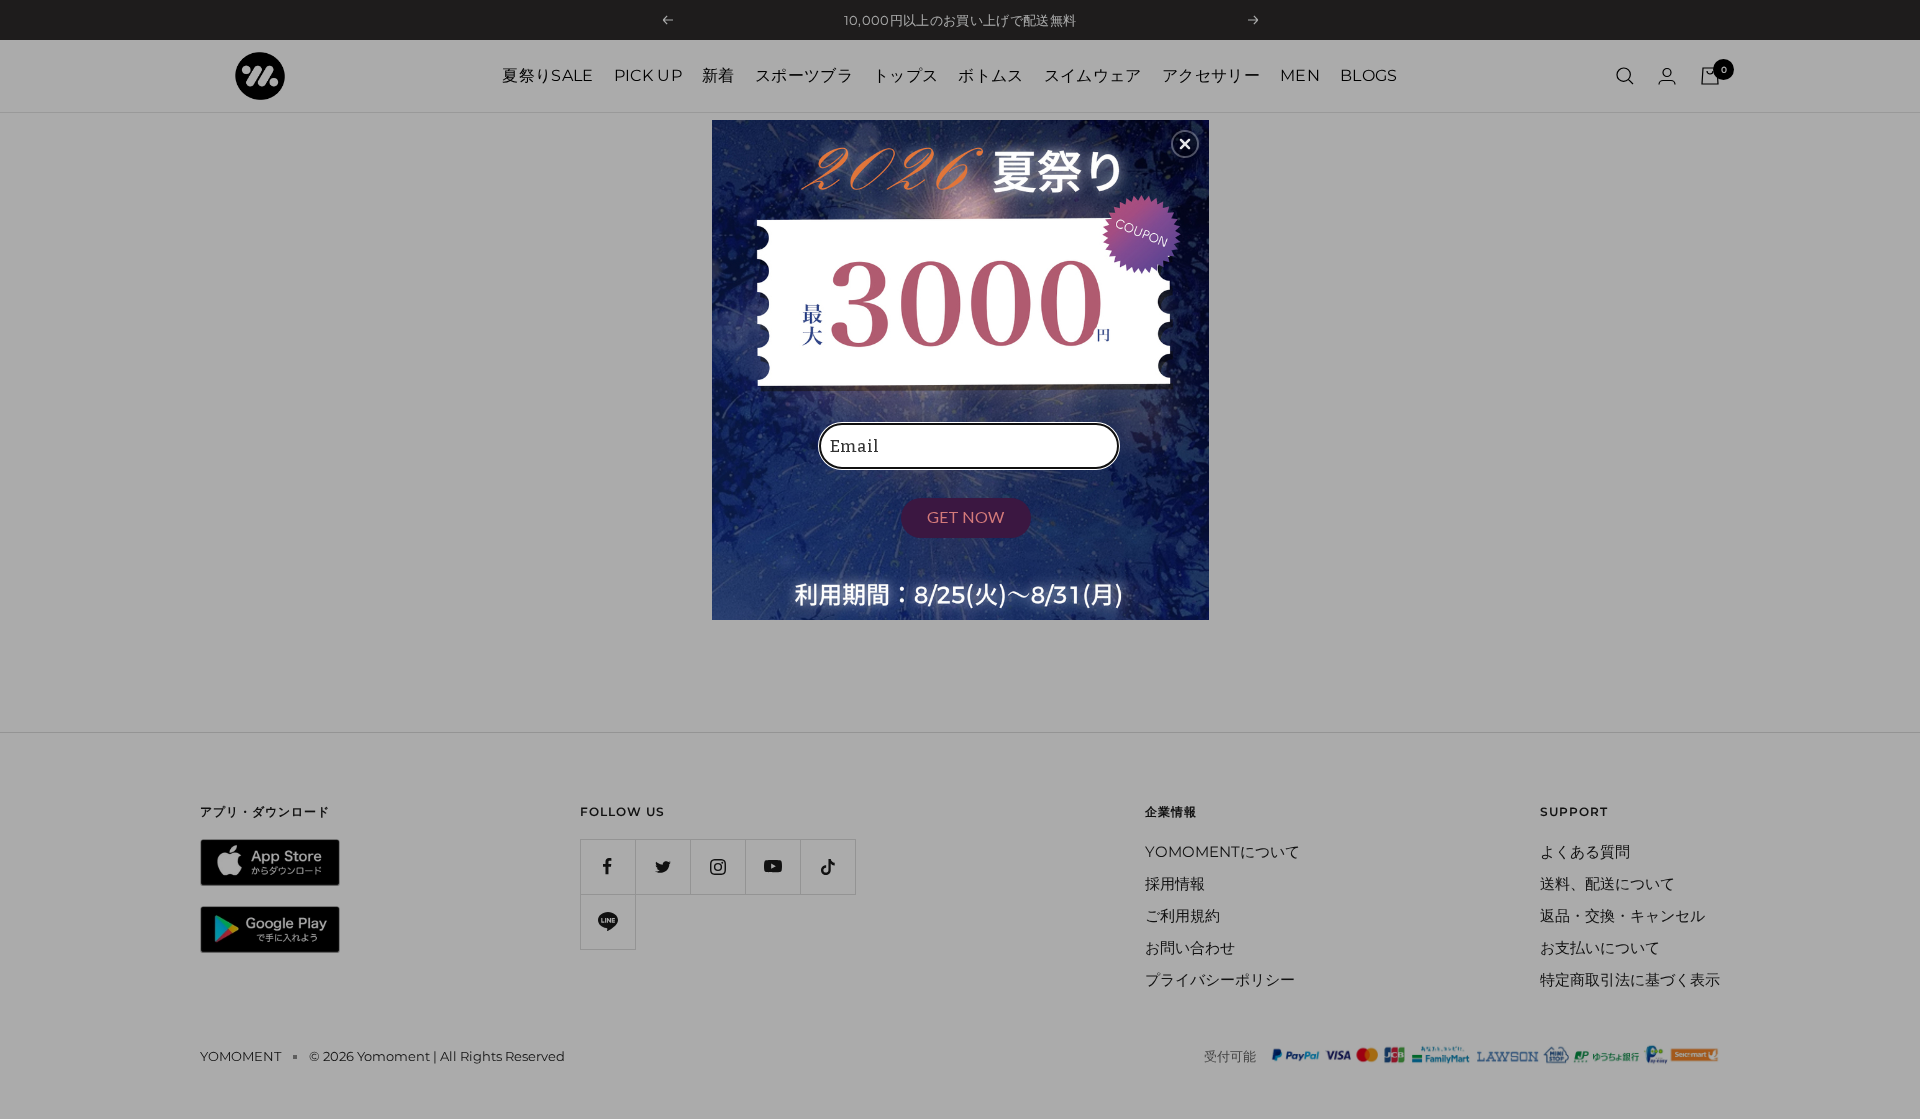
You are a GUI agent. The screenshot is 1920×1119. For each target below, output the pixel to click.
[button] (1185, 144)
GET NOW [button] (965, 516)
